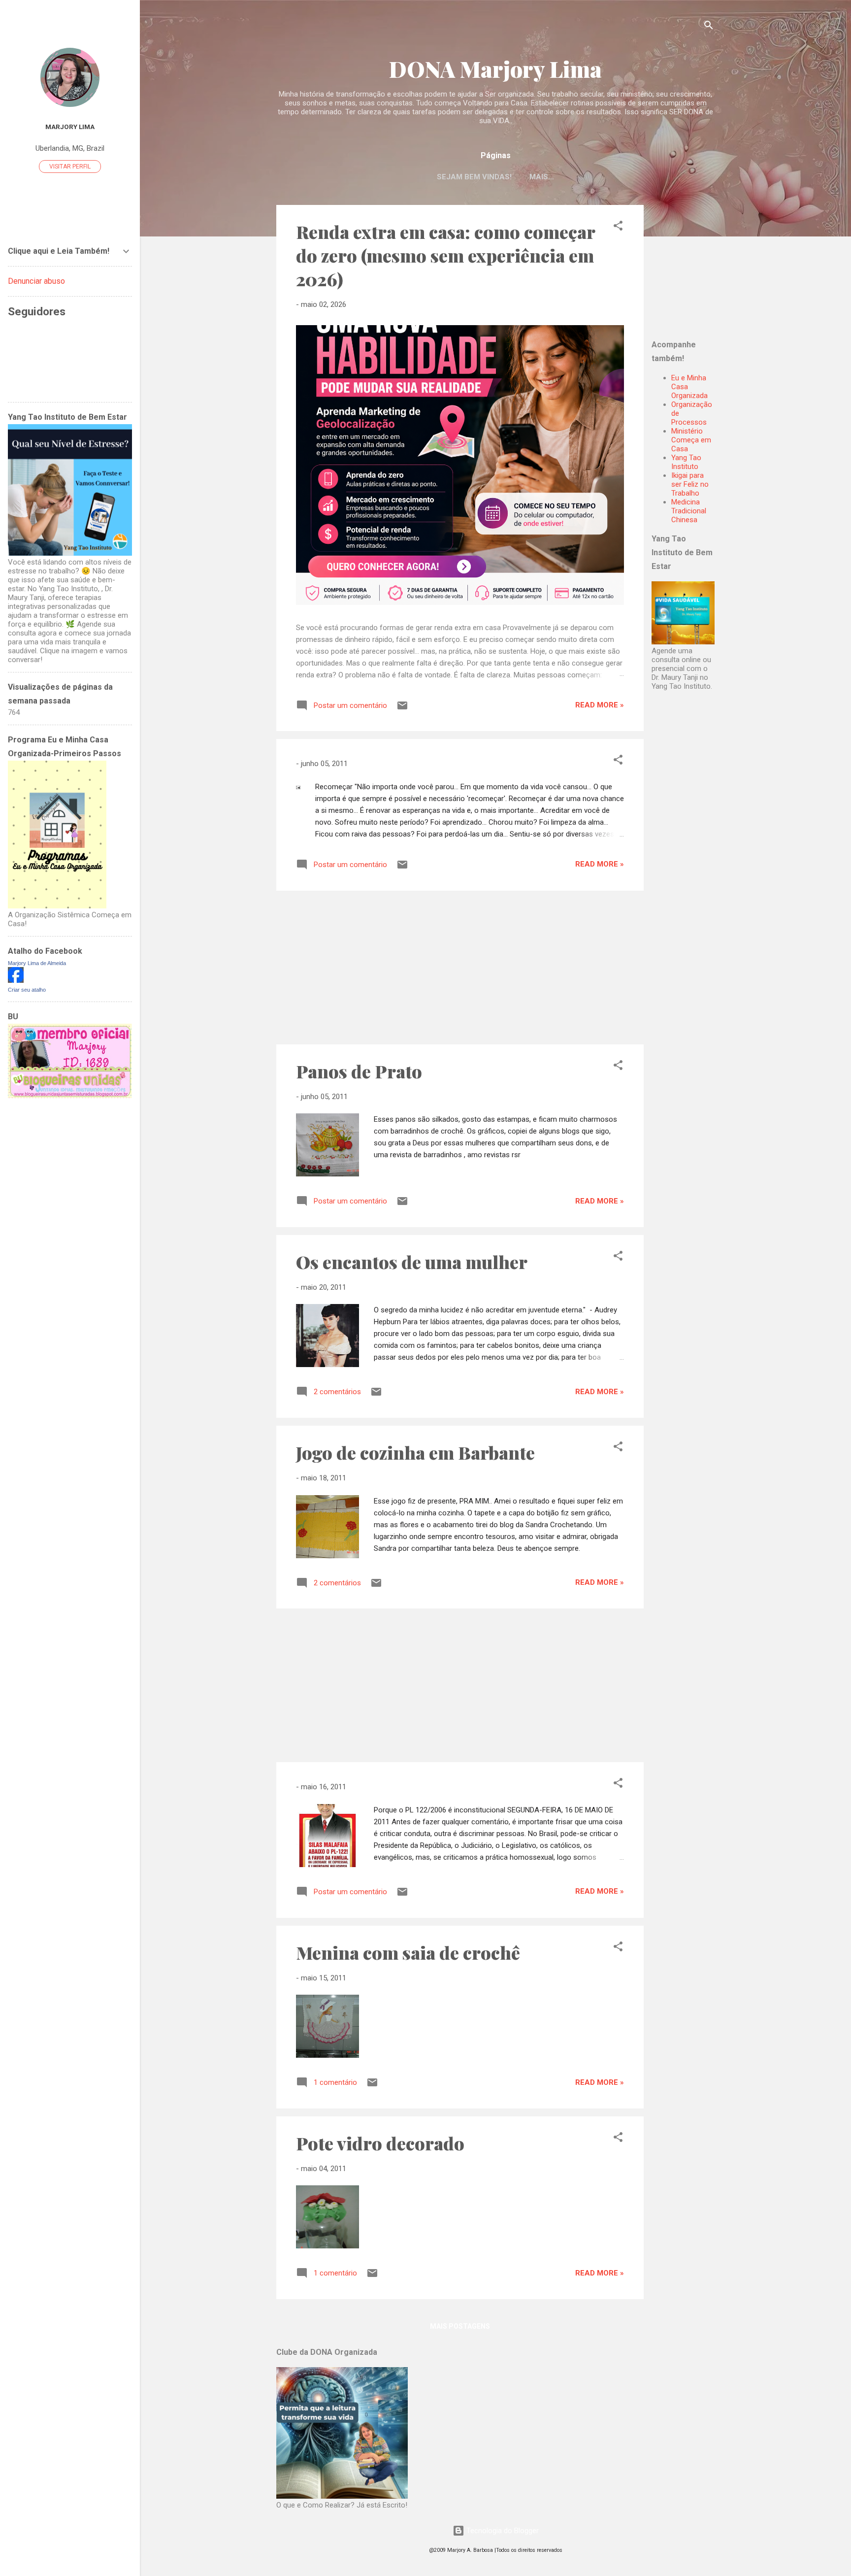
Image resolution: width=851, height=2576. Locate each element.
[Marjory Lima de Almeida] (16, 980)
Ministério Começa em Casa (691, 440)
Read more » (600, 705)
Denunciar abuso (36, 281)
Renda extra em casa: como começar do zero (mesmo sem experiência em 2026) (445, 255)
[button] (618, 227)
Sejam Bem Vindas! (474, 177)
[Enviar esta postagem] (402, 709)
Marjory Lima (70, 127)
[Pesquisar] (709, 27)
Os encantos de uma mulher (412, 1262)
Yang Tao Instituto (686, 462)
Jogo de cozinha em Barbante (415, 1452)
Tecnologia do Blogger (502, 2531)
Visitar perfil (70, 167)
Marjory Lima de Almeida (37, 963)
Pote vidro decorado (380, 2143)
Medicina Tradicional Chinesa (689, 511)
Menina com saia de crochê (408, 1952)
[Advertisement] (713, 267)
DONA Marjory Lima (495, 69)
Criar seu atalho (27, 990)
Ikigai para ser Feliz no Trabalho (690, 484)
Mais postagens (460, 2326)
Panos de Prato (359, 1071)
